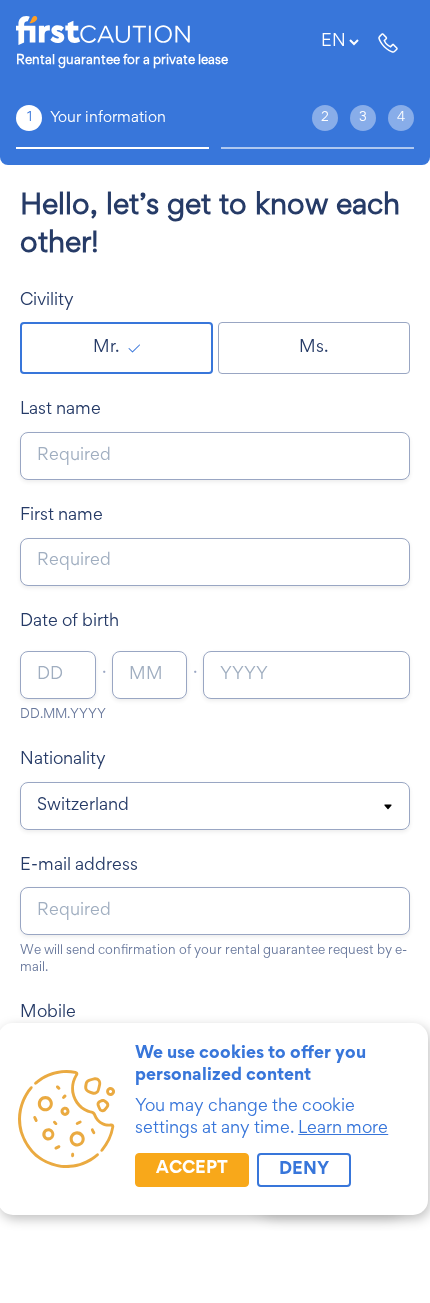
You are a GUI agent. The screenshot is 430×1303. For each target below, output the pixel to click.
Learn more (343, 1129)
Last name (60, 410)
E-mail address (79, 866)
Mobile (48, 1013)
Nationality (63, 760)
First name (61, 516)
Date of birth (69, 622)
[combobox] (215, 807)
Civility (47, 301)
